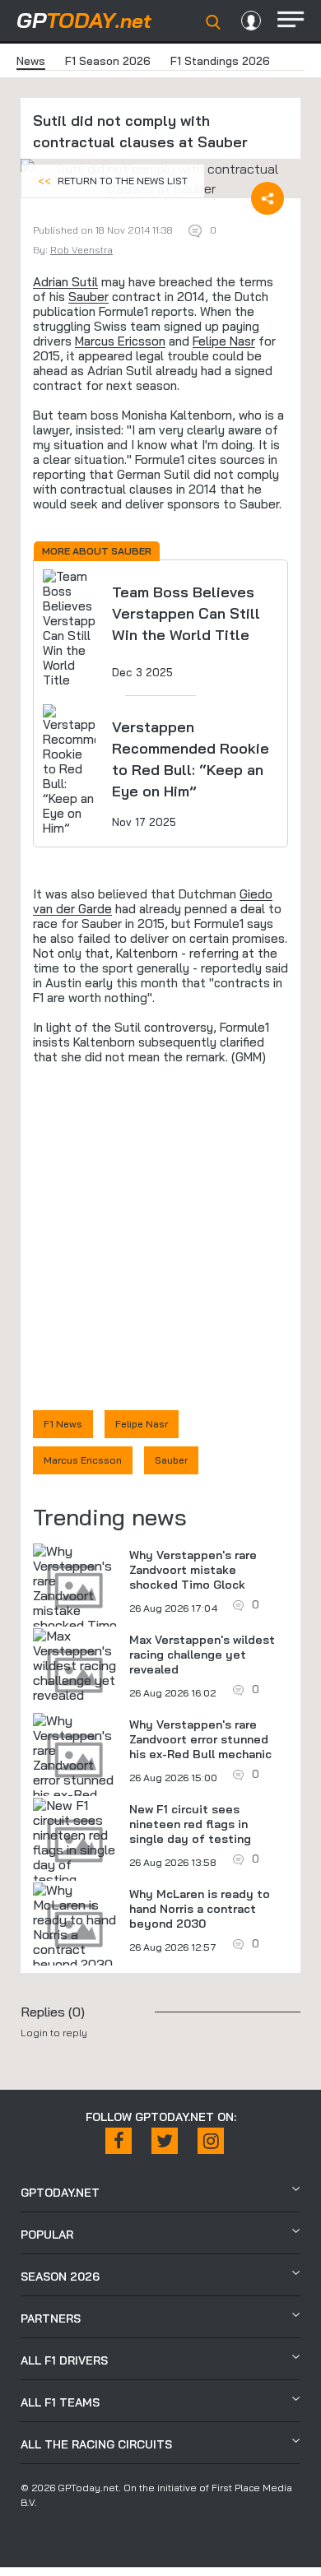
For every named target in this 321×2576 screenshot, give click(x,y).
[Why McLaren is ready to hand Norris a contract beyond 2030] (75, 1927)
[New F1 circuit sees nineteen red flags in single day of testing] (75, 1842)
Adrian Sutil (65, 282)
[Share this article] (267, 198)
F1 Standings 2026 (220, 61)
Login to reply (54, 2033)
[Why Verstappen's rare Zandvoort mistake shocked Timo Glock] (75, 1595)
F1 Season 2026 (108, 61)
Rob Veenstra (81, 250)
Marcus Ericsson (120, 341)
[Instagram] (211, 2141)
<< (113, 181)
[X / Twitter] (165, 2141)
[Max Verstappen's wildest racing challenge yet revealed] (75, 1665)
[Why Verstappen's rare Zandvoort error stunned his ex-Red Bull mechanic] (75, 1765)
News (31, 61)
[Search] (213, 22)
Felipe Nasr (224, 341)
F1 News (63, 1424)
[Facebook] (119, 2141)
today (84, 20)
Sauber (88, 297)
